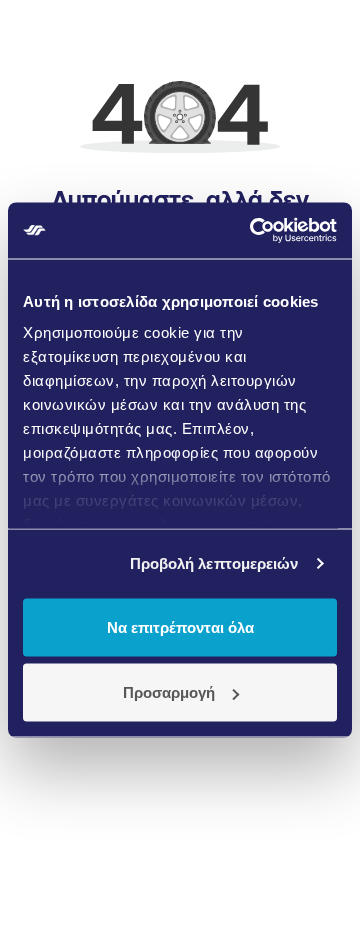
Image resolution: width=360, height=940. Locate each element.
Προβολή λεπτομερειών (214, 563)
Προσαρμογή (169, 692)
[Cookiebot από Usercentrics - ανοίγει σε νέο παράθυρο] (254, 231)
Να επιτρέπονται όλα (180, 626)
